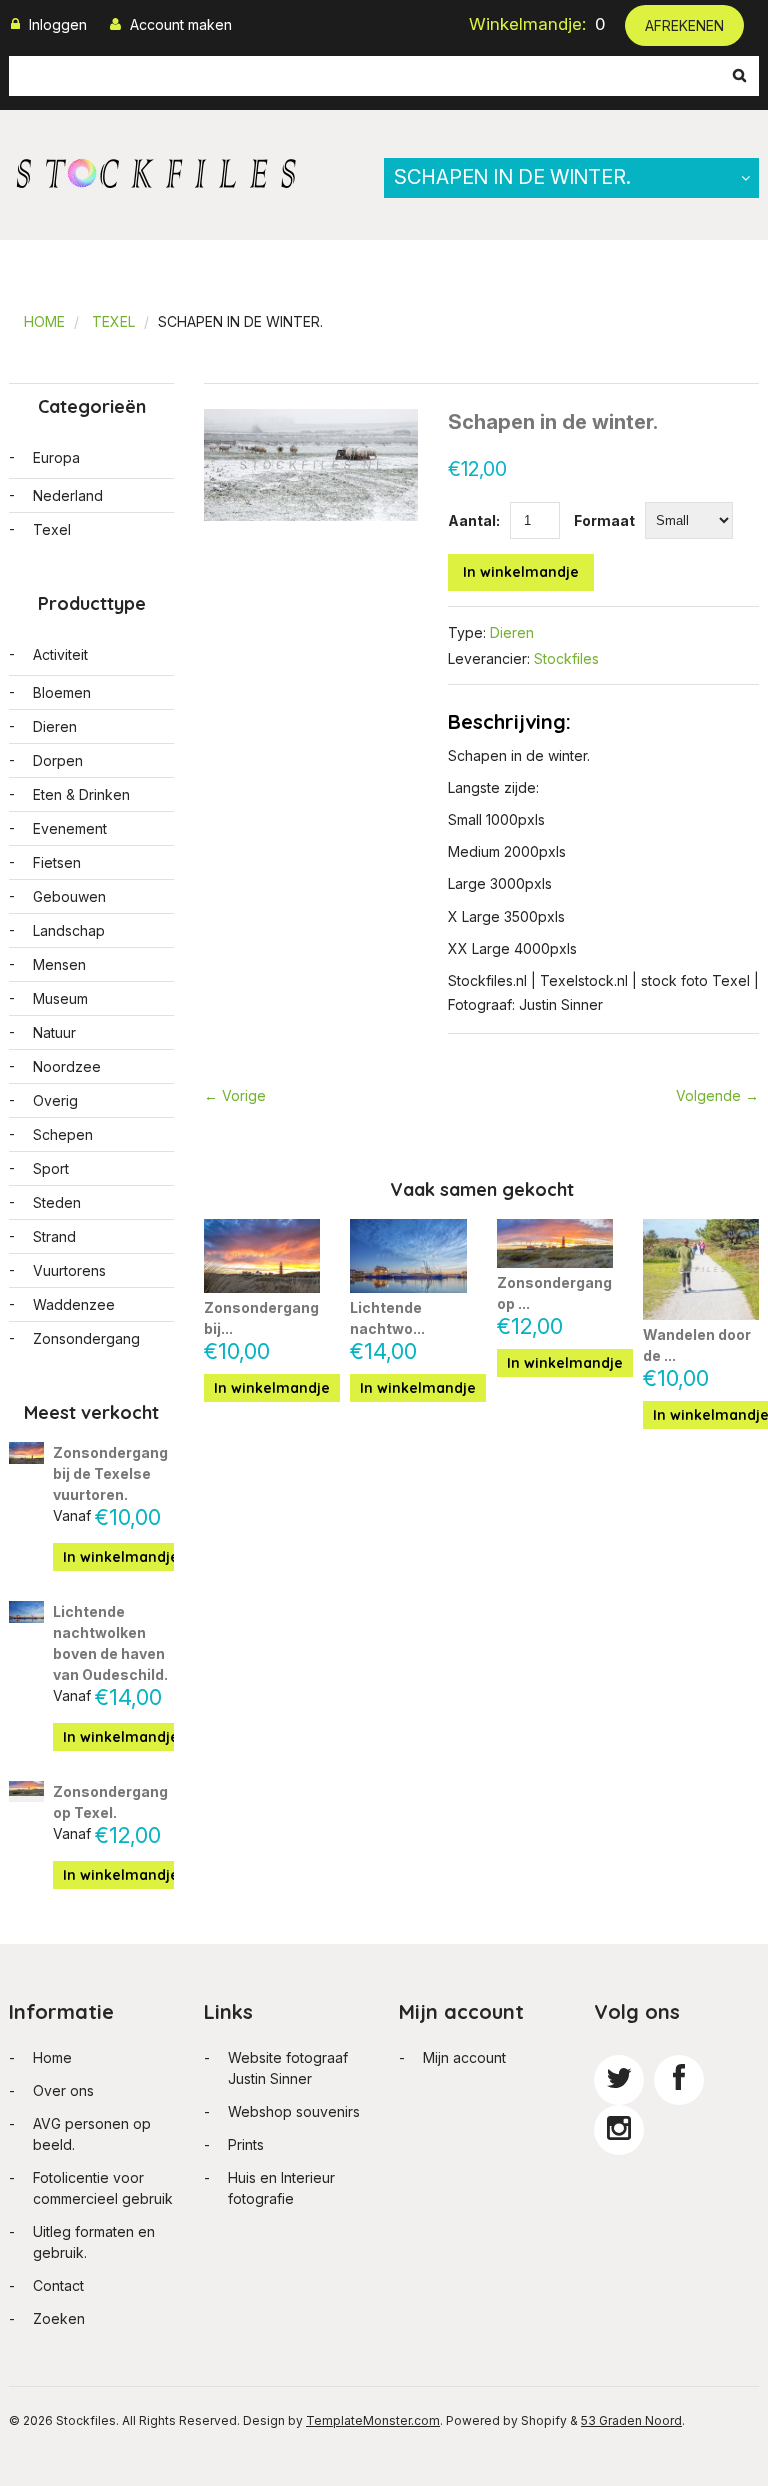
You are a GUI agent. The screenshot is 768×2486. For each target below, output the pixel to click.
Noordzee (67, 1066)
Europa (56, 457)
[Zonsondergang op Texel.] (555, 1243)
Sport (51, 1168)
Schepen (63, 1134)
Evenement (70, 828)
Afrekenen (684, 25)
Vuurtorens (69, 1270)
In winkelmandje (521, 572)
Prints (246, 2144)
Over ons (63, 2090)
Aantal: (474, 520)
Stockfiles (566, 658)
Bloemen (62, 692)
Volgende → (717, 1095)
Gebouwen (69, 896)
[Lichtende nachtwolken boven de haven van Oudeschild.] (408, 1256)
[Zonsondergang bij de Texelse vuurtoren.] (262, 1256)
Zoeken (59, 2318)
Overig (55, 1100)
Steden (57, 1202)
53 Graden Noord (631, 2420)
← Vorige (235, 1095)
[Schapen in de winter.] (311, 419)
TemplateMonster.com (373, 2420)
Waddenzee (74, 1304)
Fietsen (57, 862)
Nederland (68, 495)
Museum (60, 998)
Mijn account (464, 2057)
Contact (58, 2285)
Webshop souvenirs (294, 2111)
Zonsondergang (86, 1338)
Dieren (512, 632)
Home (44, 321)
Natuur (54, 1032)
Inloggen (58, 24)
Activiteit (60, 654)
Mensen (59, 964)
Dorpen (58, 760)
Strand (54, 1236)
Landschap (69, 930)
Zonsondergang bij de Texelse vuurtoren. (110, 1473)
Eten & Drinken (81, 794)
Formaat (604, 520)
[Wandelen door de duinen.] (701, 1270)
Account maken (181, 24)
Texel (113, 321)
